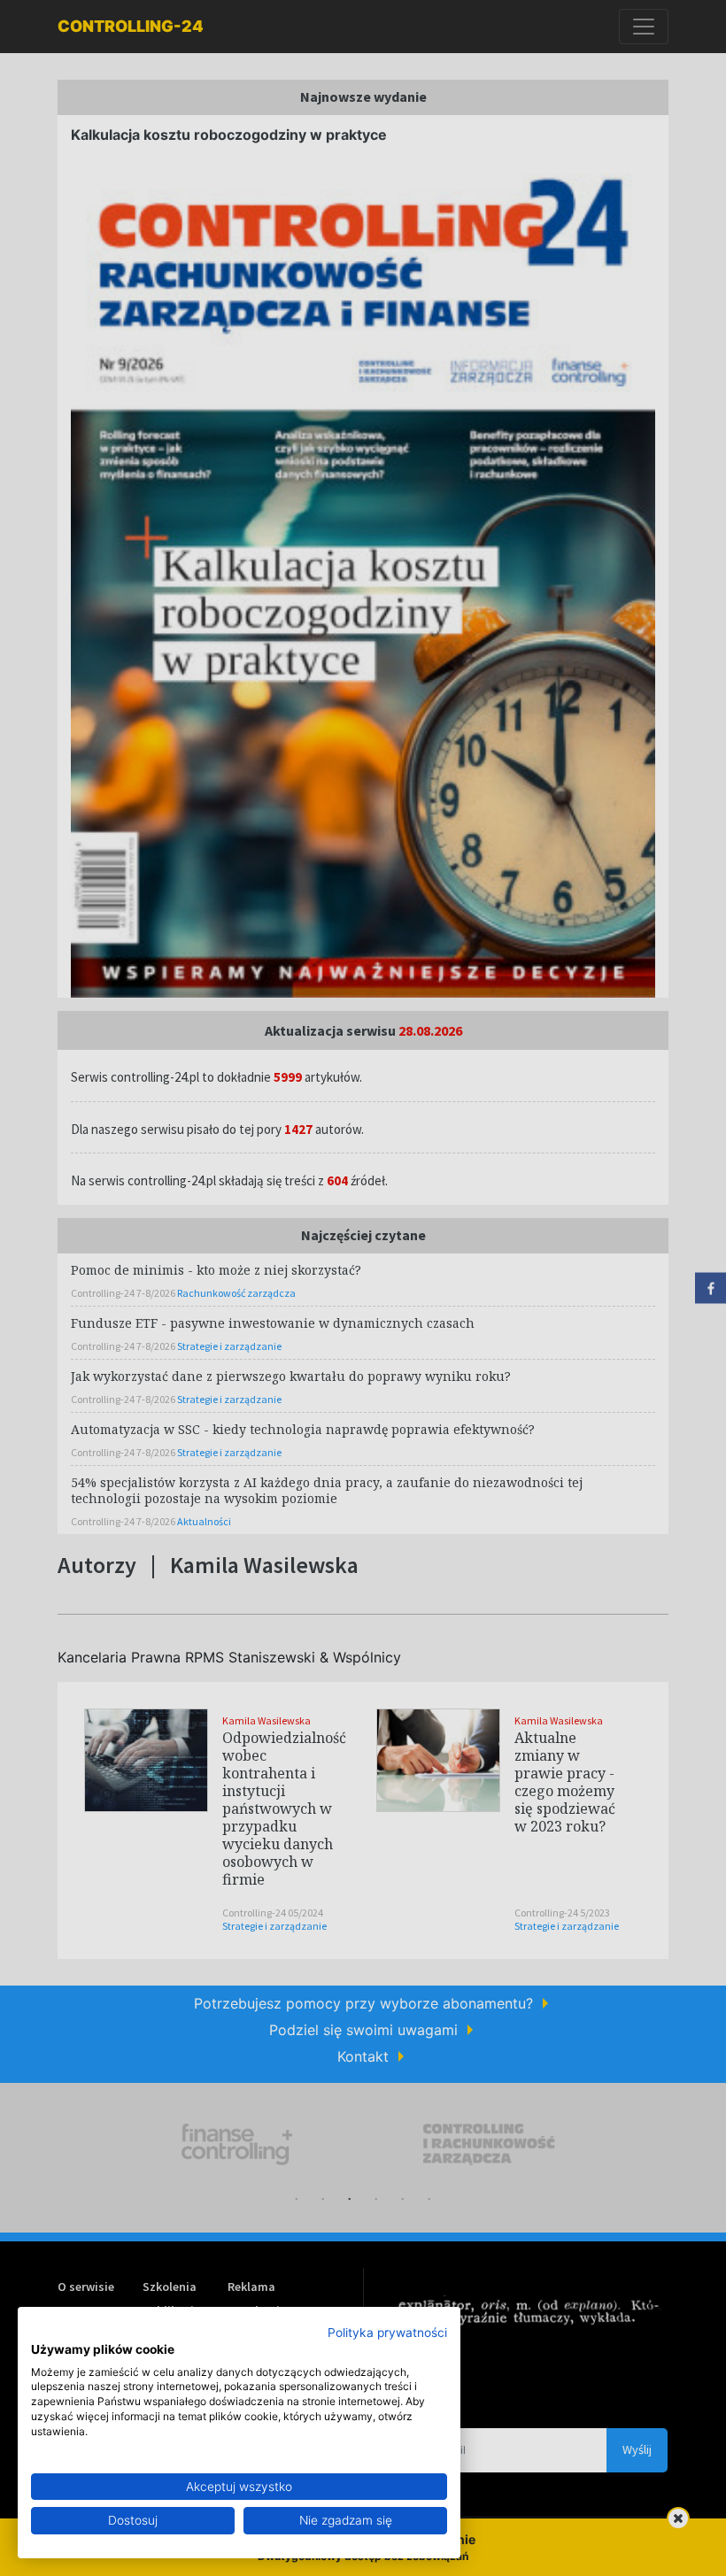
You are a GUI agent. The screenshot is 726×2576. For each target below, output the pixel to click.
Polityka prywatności (387, 2333)
